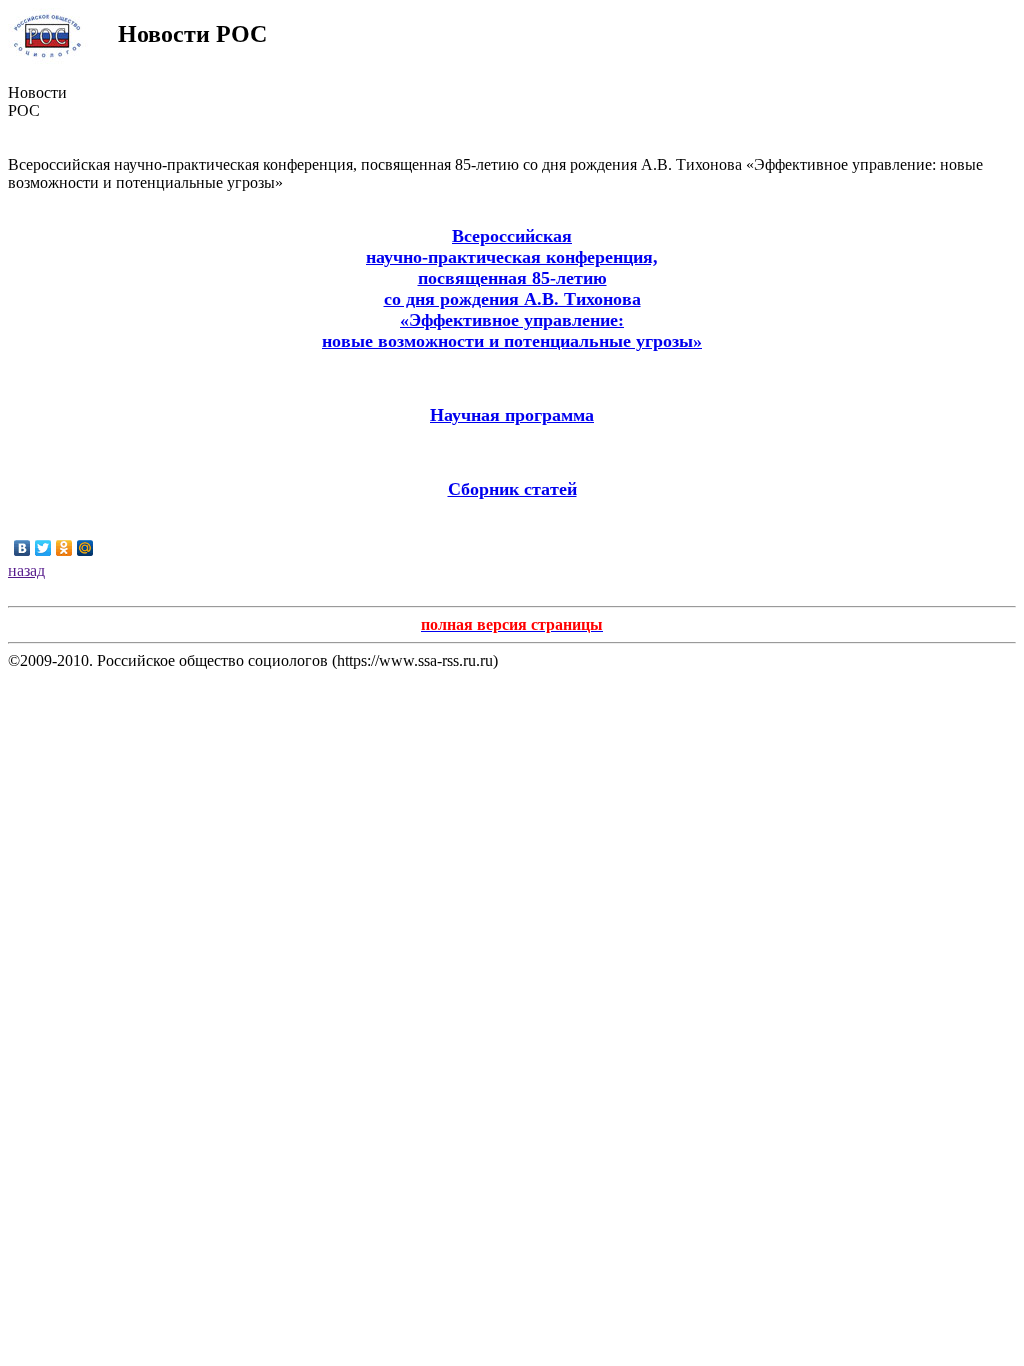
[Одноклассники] (64, 548)
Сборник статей (512, 489)
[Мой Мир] (85, 548)
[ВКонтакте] (22, 548)
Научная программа (512, 415)
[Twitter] (43, 548)
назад (26, 570)
